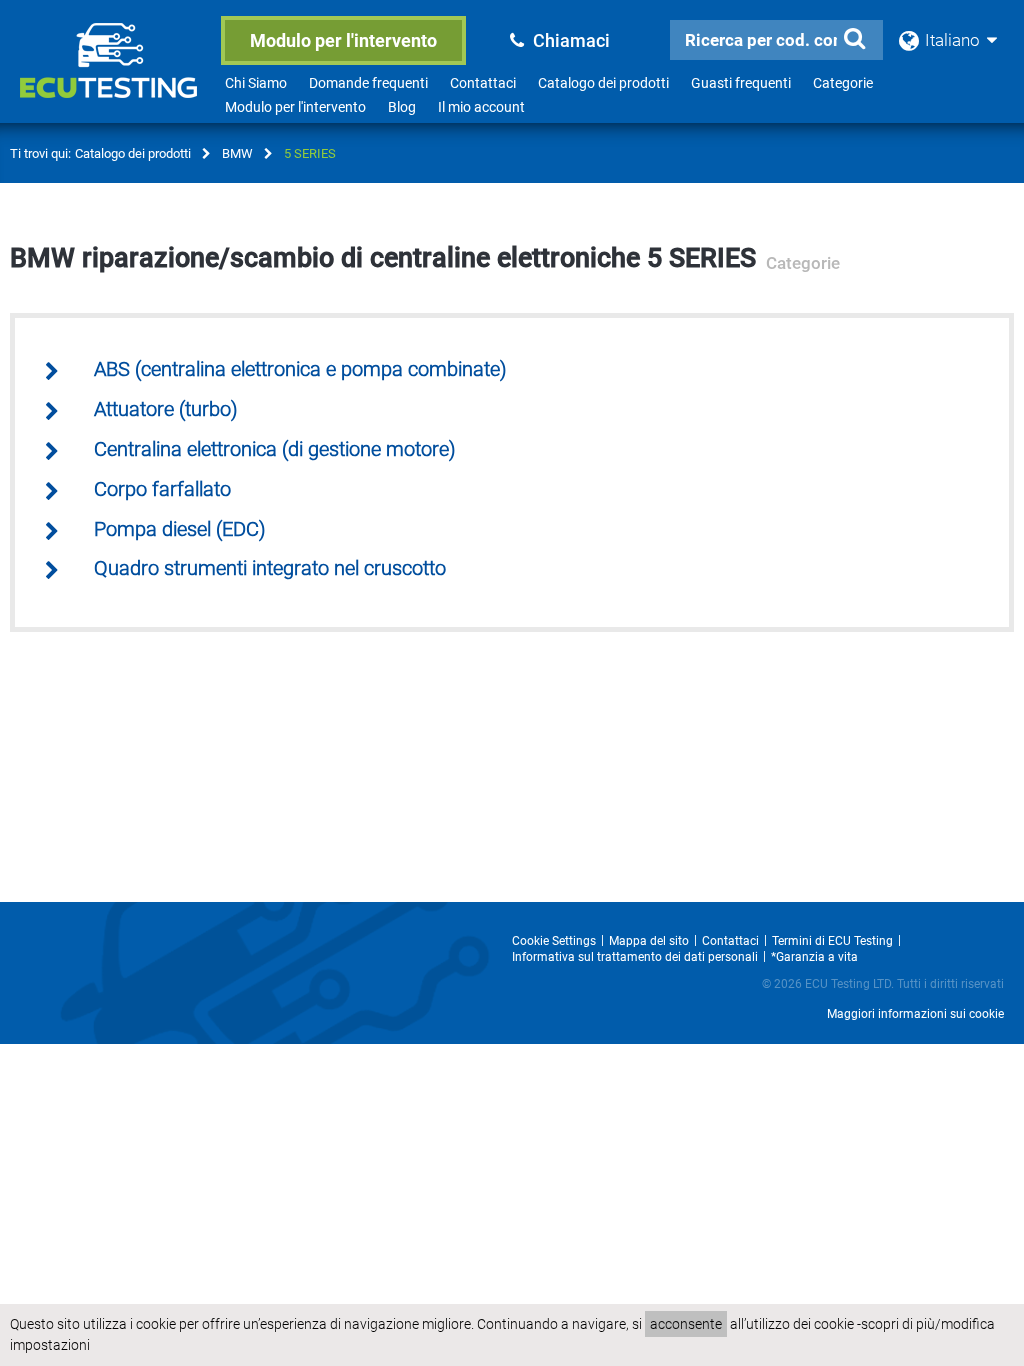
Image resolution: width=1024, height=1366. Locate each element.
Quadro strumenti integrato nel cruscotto (270, 568)
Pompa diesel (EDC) (180, 529)
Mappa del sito (649, 941)
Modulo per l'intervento (343, 40)
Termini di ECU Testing (832, 941)
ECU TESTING (112, 76)
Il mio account (481, 107)
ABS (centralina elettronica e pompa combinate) (300, 369)
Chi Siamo (256, 83)
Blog (402, 107)
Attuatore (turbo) (166, 409)
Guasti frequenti (741, 83)
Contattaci (483, 83)
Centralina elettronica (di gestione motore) (275, 449)
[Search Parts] (855, 39)
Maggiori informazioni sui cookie (915, 1014)
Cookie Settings (554, 941)
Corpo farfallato (162, 489)
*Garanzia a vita (814, 957)
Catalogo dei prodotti (603, 83)
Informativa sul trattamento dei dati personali (635, 957)
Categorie (843, 83)
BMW (237, 153)
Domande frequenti (368, 83)
